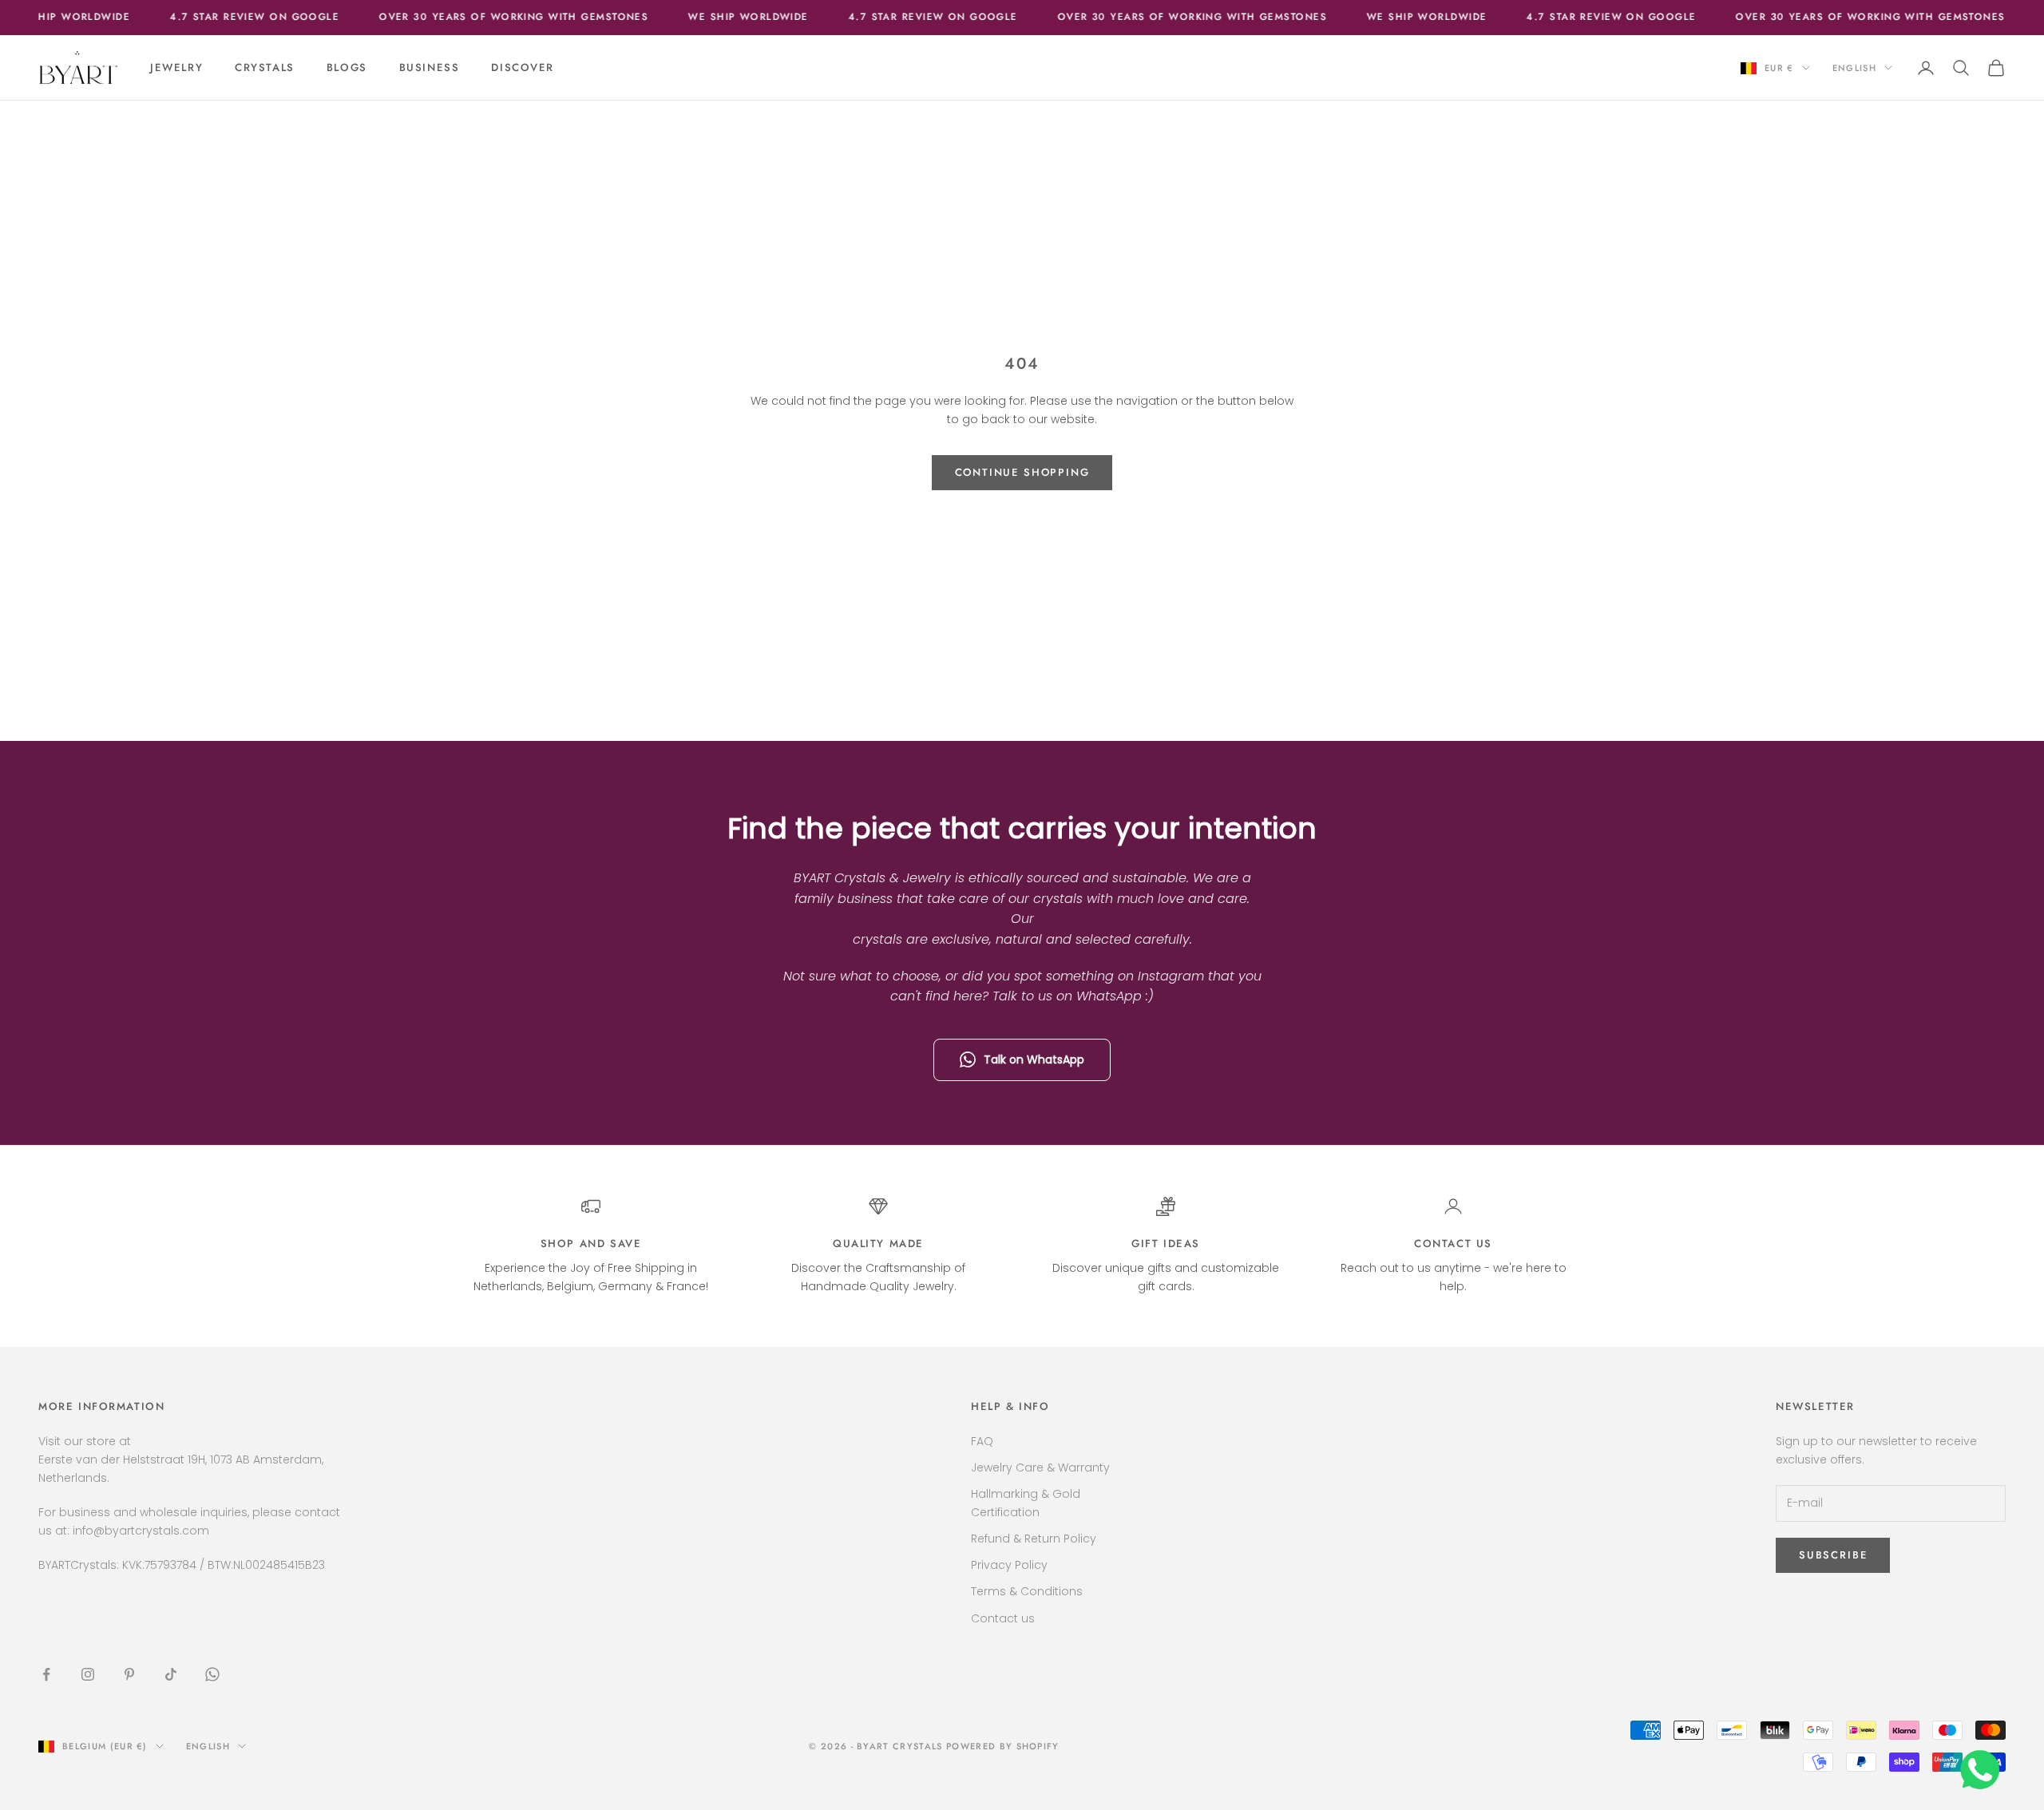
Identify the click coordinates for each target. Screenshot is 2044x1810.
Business (430, 67)
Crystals (265, 67)
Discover (523, 67)
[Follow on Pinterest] (129, 1674)
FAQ (982, 1441)
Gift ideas (1166, 1244)
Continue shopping (1022, 472)
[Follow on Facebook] (46, 1674)
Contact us (1453, 1244)
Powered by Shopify (1003, 1746)
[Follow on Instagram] (88, 1674)
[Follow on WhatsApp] (212, 1674)
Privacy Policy (1009, 1565)
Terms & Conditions (1027, 1591)
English (1854, 68)
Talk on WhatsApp (1034, 1059)
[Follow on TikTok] (171, 1674)
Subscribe (1833, 1555)
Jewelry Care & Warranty (1040, 1467)
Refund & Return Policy (1034, 1539)
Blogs (347, 67)
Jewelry (176, 67)
